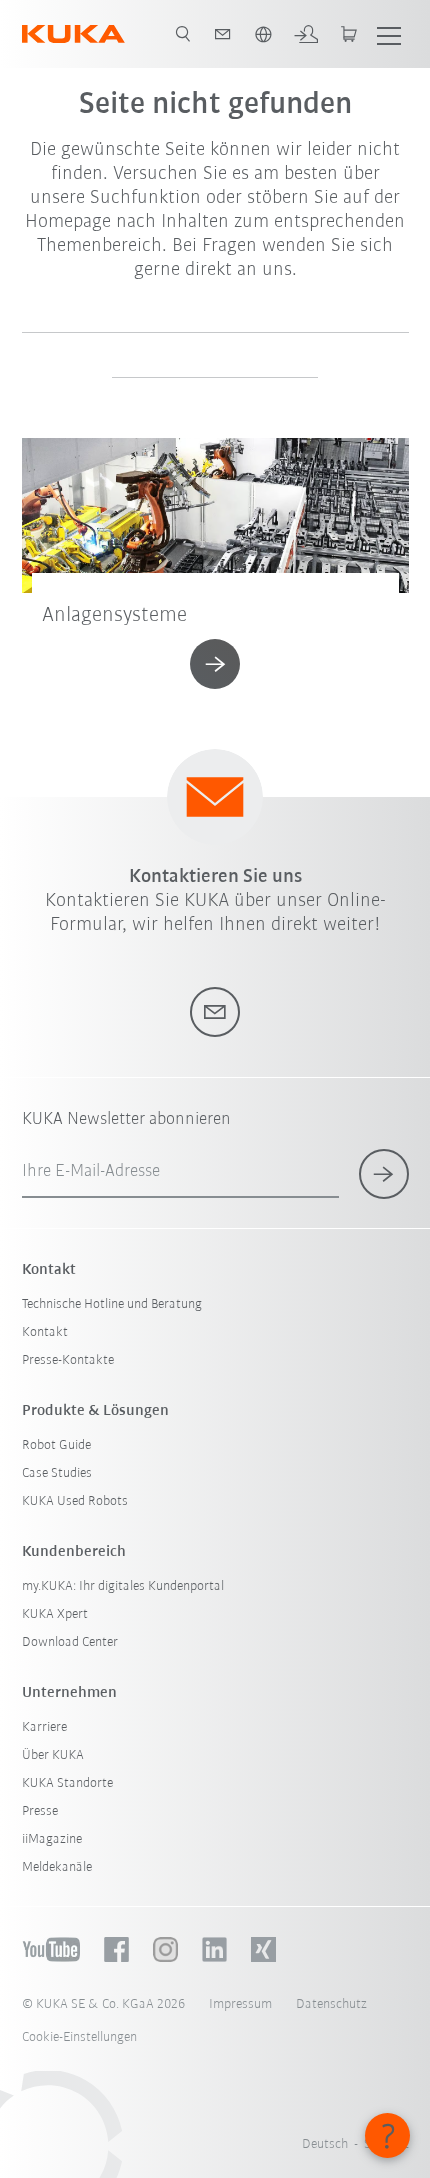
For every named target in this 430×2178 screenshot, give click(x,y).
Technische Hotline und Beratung (112, 1304)
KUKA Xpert (55, 1614)
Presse (40, 1811)
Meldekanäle (57, 1867)
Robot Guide (56, 1445)
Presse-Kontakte (68, 1360)
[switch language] (263, 34)
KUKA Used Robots (75, 1501)
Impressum (240, 2004)
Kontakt (45, 1332)
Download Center (70, 1642)
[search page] (183, 34)
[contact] (223, 34)
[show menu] (389, 34)
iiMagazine (52, 1839)
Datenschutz (331, 2004)
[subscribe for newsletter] (384, 1174)
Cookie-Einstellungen (79, 2037)
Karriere (44, 1727)
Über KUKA (53, 1755)
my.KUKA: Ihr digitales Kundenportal (123, 1586)
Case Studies (57, 1473)
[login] (306, 34)
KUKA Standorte (67, 1783)
